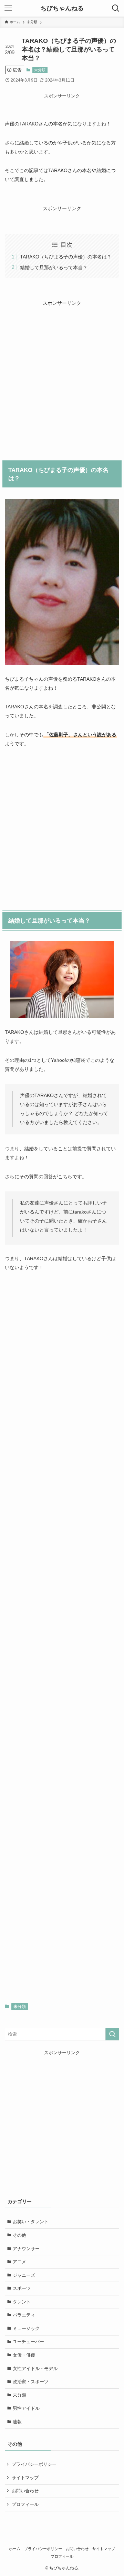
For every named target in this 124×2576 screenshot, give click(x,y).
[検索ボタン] (116, 8)
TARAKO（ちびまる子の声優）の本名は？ (66, 257)
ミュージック (26, 2328)
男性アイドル (26, 2408)
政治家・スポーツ (31, 2382)
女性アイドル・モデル (35, 2369)
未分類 (40, 70)
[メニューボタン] (8, 8)
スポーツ (22, 2288)
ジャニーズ (24, 2275)
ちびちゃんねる (62, 8)
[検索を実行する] (112, 2034)
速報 (17, 2422)
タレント (22, 2302)
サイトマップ (25, 2478)
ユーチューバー (28, 2342)
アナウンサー (26, 2249)
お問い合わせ (25, 2491)
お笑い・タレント (31, 2222)
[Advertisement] (62, 373)
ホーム (15, 2549)
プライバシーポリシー (34, 2464)
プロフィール (25, 2504)
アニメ (19, 2262)
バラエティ (24, 2315)
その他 (19, 2235)
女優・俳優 (24, 2355)
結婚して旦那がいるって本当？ (54, 267)
